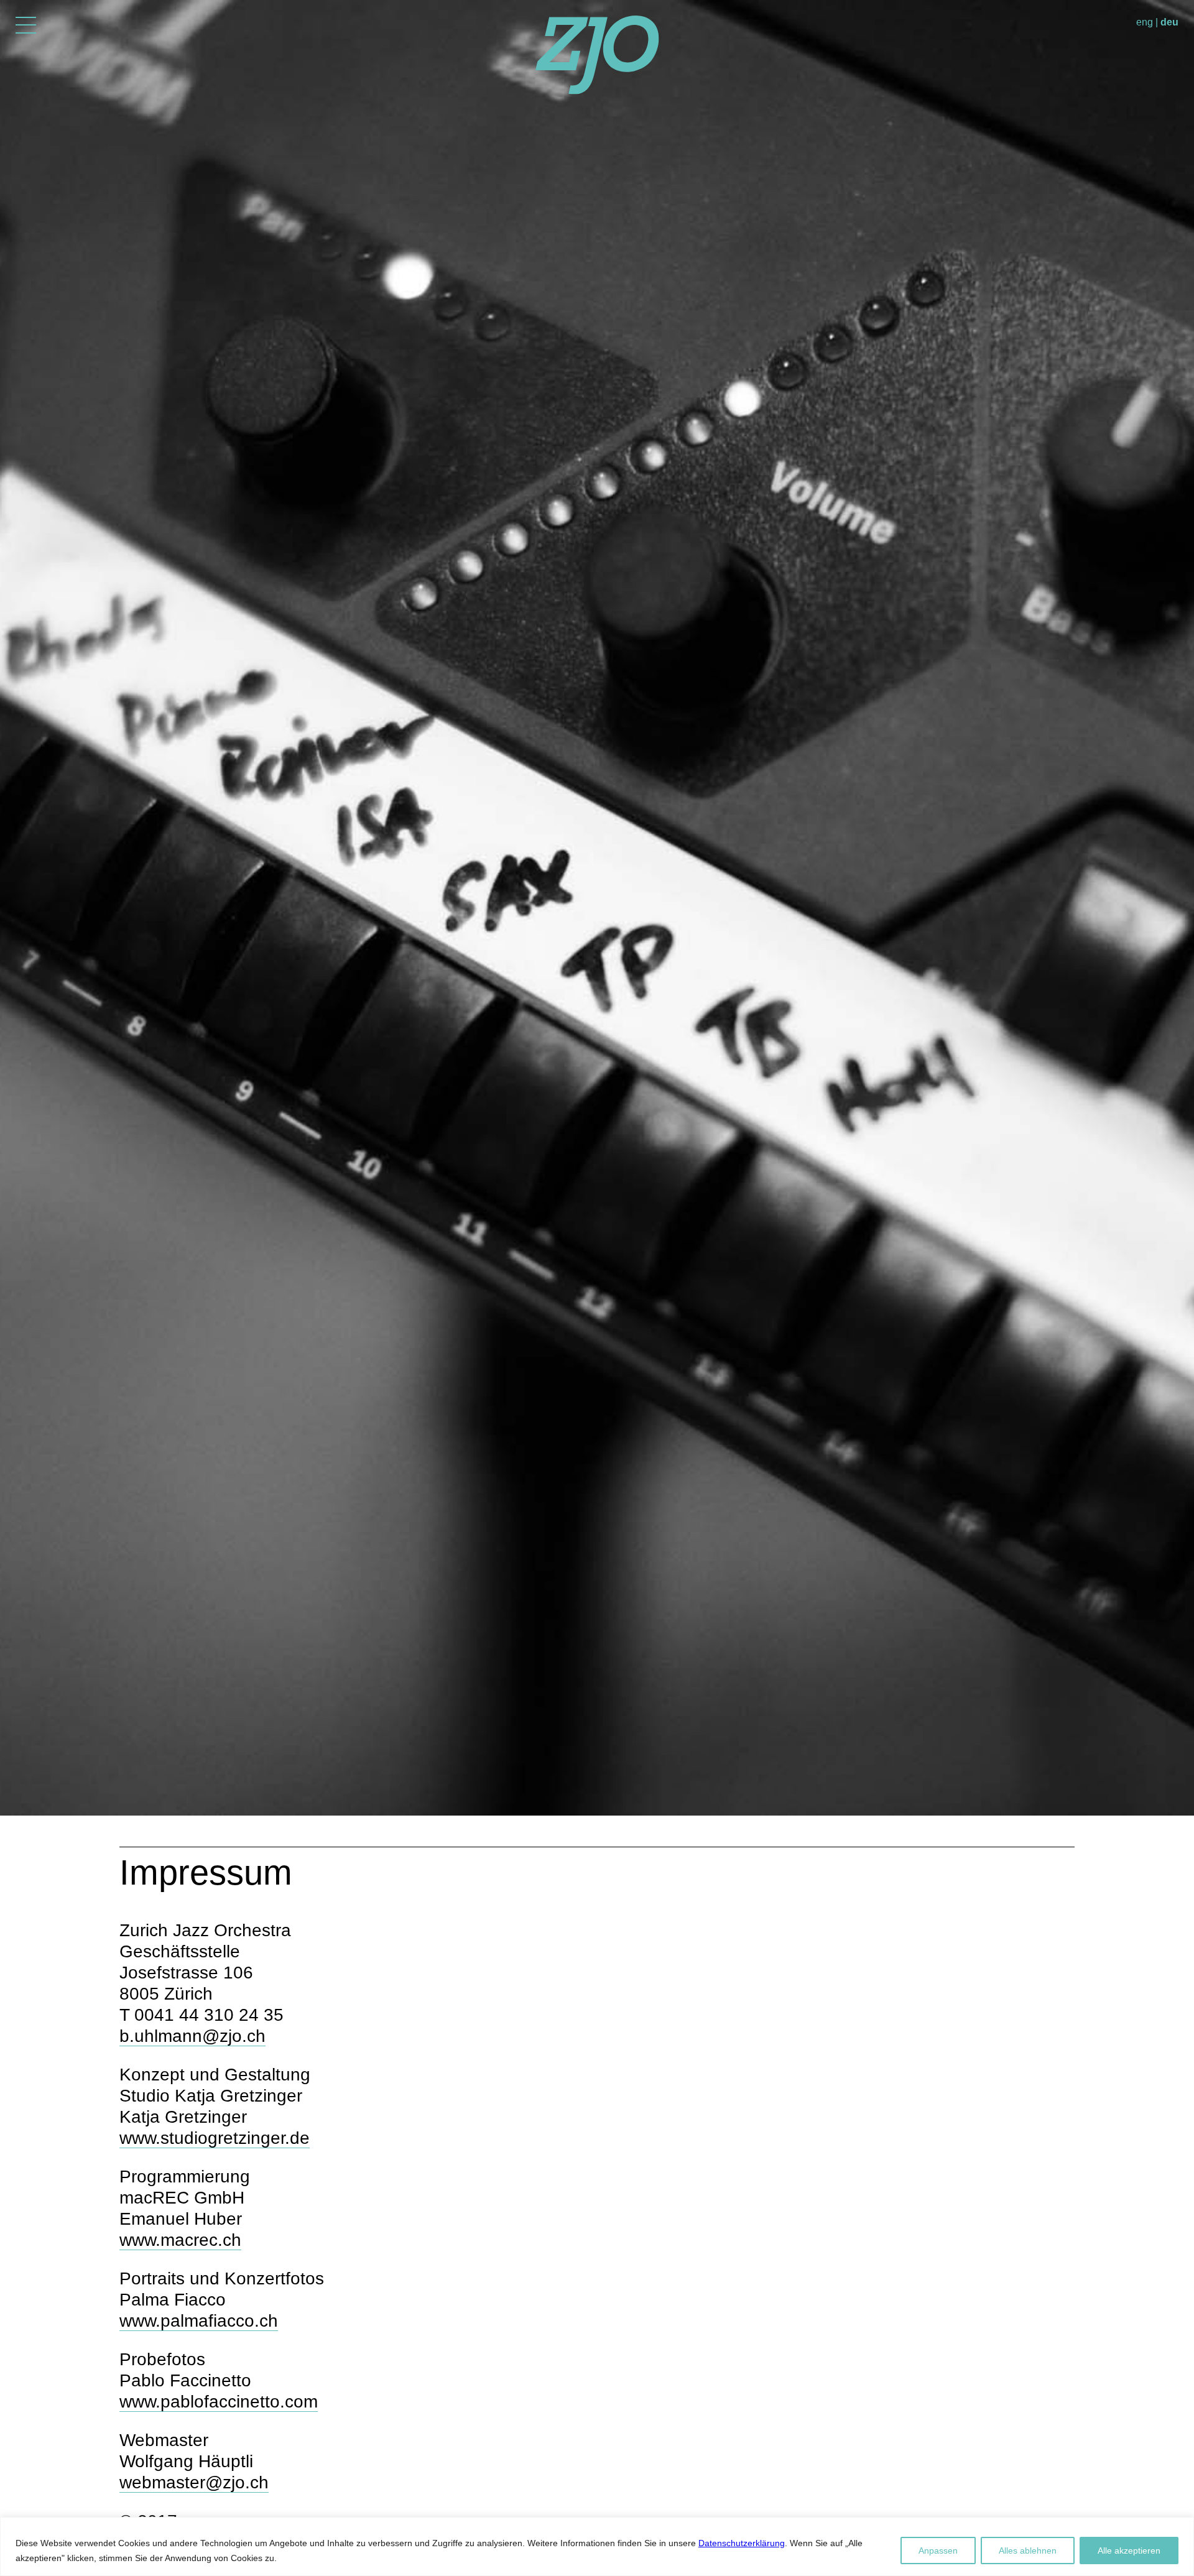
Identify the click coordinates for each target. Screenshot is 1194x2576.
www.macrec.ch (180, 2240)
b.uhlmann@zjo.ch (192, 2036)
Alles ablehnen (1028, 2551)
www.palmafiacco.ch (199, 2321)
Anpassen (938, 2551)
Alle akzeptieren (1129, 2551)
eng (1145, 22)
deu (1169, 22)
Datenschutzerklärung (742, 2543)
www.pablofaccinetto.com (219, 2402)
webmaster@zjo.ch (194, 2482)
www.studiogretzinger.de (215, 2138)
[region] (597, 2546)
